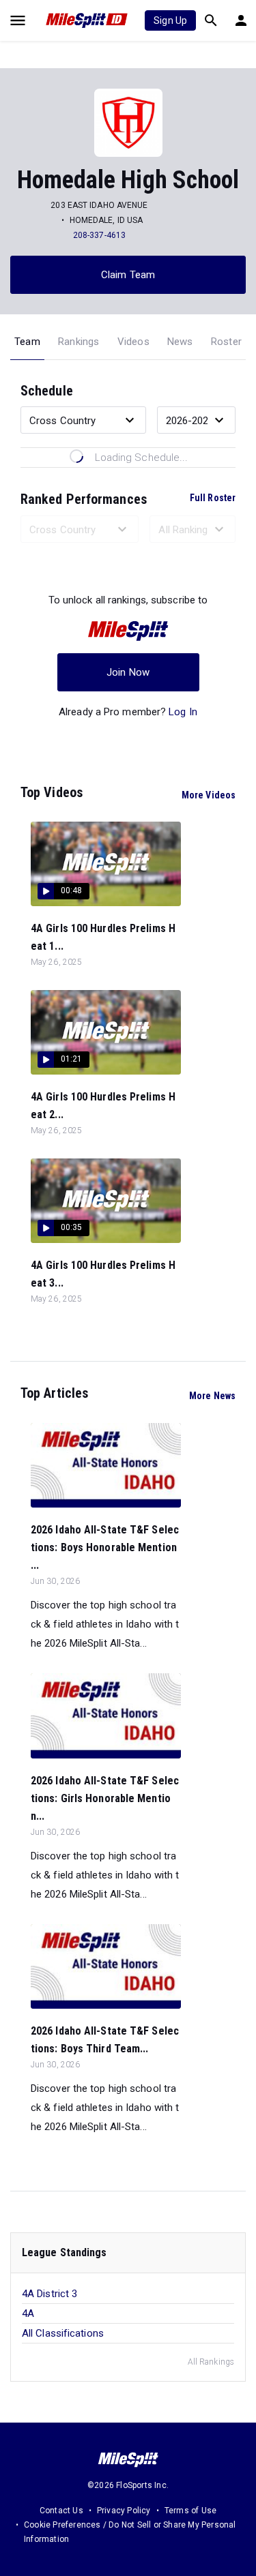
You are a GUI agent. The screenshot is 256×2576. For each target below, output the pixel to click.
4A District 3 (49, 2294)
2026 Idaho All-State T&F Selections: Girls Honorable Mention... (105, 1798)
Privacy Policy (124, 2511)
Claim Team (128, 275)
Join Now (128, 672)
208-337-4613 (99, 235)
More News (212, 1396)
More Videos (209, 795)
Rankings (79, 342)
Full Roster (213, 498)
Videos (133, 342)
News (180, 342)
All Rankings (211, 2362)
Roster (226, 342)
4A (28, 2313)
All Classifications (63, 2333)
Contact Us (61, 2511)
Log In (183, 712)
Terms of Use (190, 2511)
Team (27, 342)
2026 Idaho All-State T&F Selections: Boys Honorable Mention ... (105, 1547)
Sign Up (170, 20)
